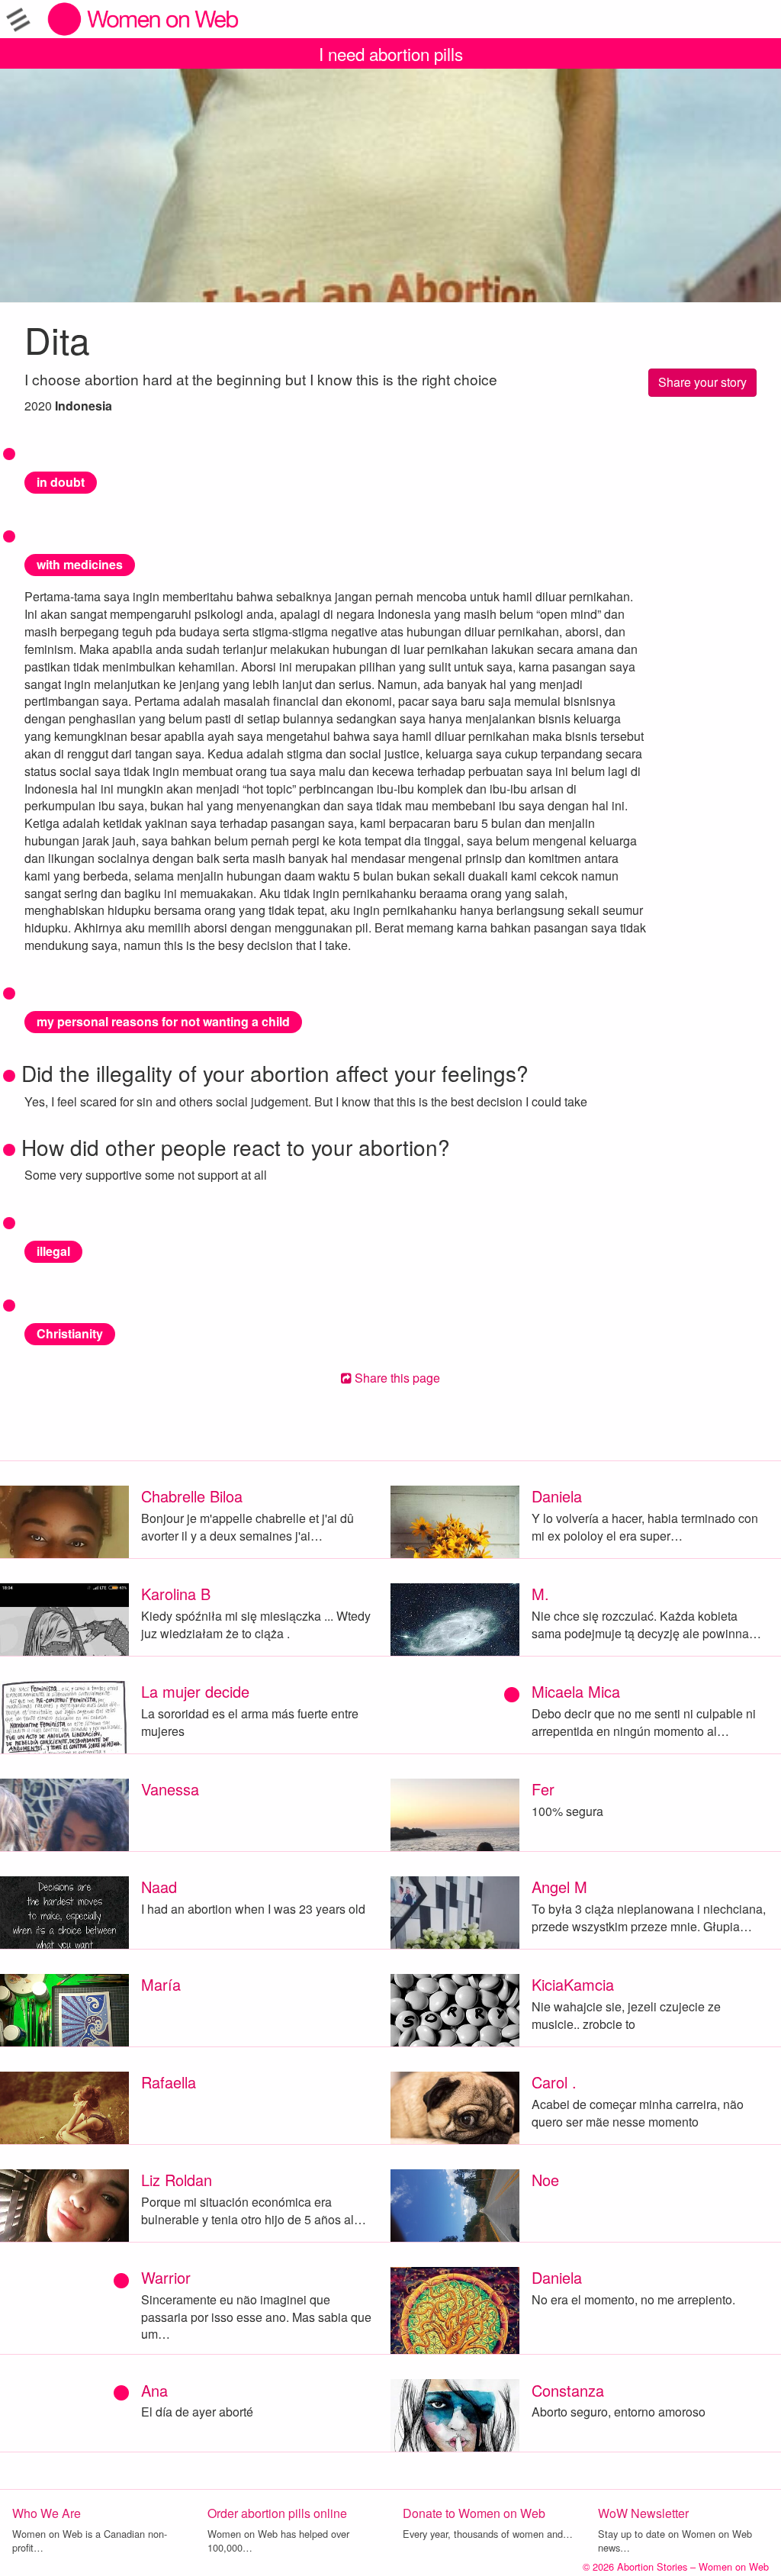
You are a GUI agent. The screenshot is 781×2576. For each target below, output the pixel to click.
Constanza (568, 2390)
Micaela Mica (576, 1691)
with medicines (80, 564)
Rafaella (169, 2082)
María (161, 1984)
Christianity (70, 1333)
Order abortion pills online (277, 2513)
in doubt (61, 482)
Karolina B (176, 1594)
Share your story (702, 382)
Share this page (396, 1378)
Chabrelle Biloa (192, 1496)
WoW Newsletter (643, 2513)
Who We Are (47, 2513)
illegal (53, 1251)
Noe (545, 2180)
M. (540, 1594)
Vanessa (170, 1789)
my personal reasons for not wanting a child (163, 1021)
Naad (159, 1887)
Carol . (554, 2082)
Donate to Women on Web (474, 2513)
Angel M (559, 1887)
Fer (543, 1789)
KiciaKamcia (573, 1984)
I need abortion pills (391, 53)
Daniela (557, 1496)
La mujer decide (195, 1691)
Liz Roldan (177, 2180)
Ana (154, 2390)
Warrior (166, 2277)
